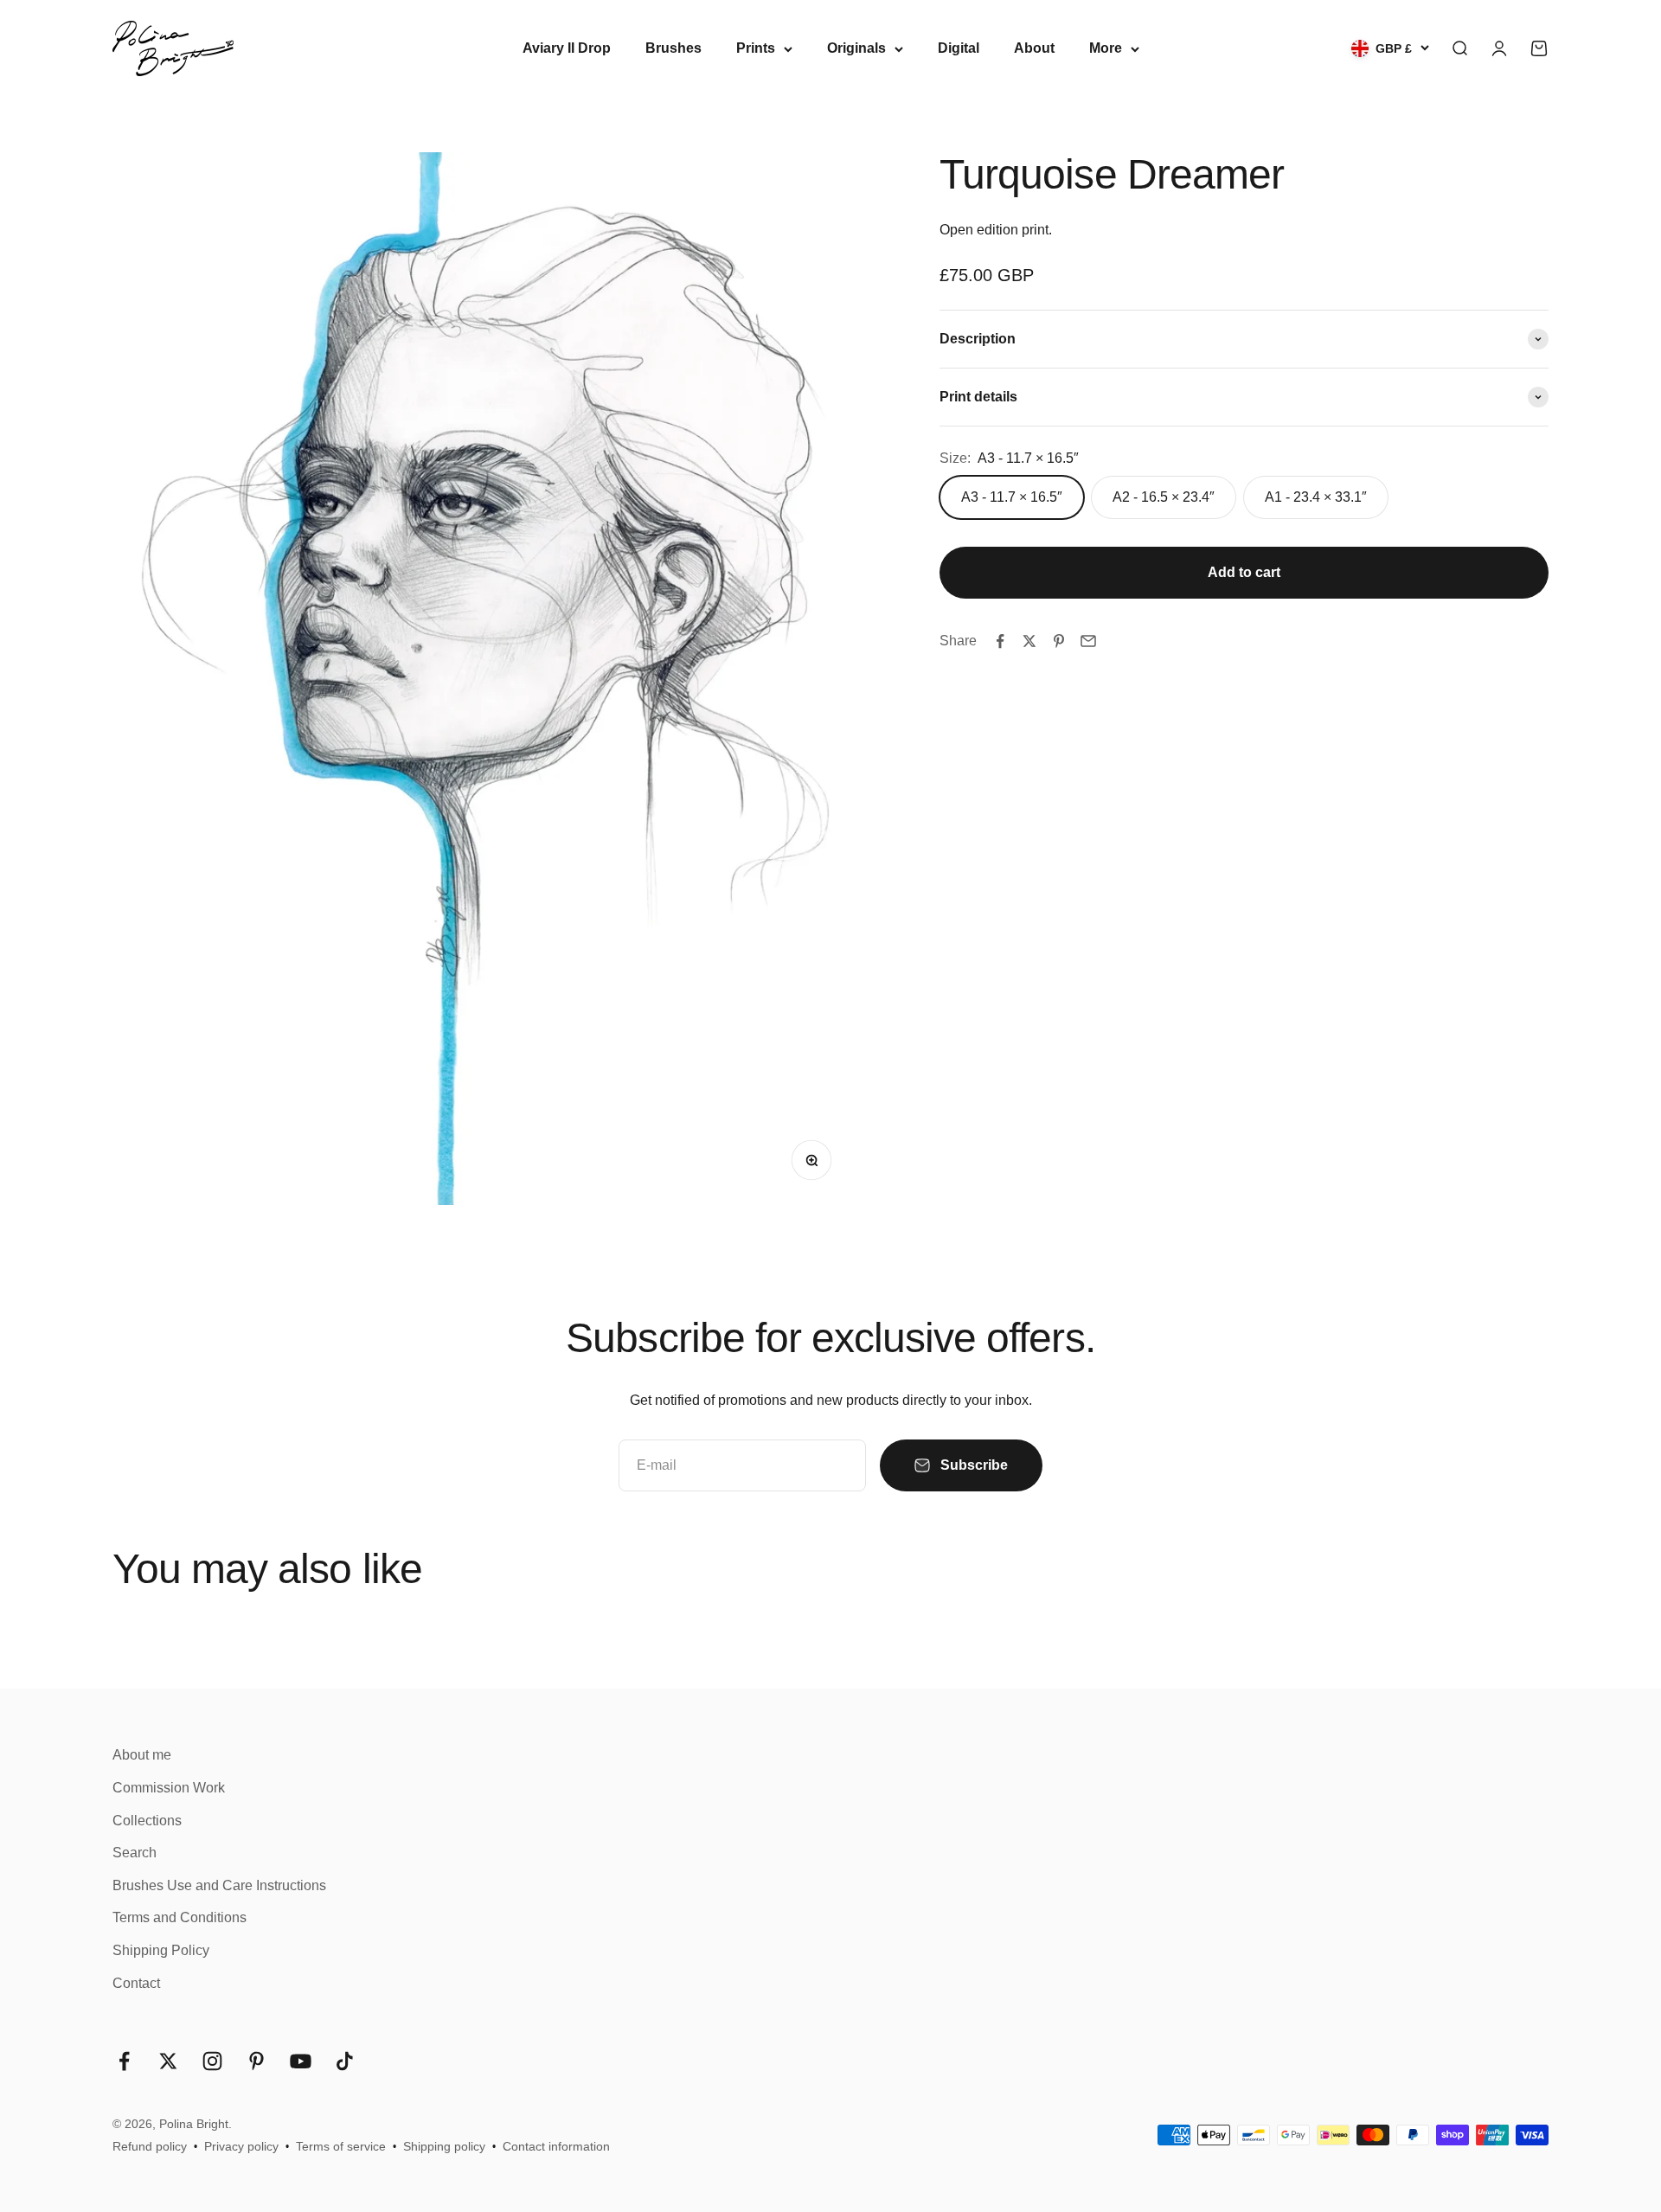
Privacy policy (241, 2146)
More (1106, 48)
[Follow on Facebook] (124, 2061)
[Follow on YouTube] (301, 2061)
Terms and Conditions (180, 1917)
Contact (136, 1983)
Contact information (556, 2146)
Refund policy (150, 2146)
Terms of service (341, 2146)
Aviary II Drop (567, 48)
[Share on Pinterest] (1059, 641)
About (1034, 48)
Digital (959, 48)
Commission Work (169, 1788)
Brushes (673, 48)
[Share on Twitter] (1029, 641)
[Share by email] (1088, 641)
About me (142, 1755)
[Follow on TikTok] (345, 2061)
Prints (756, 48)
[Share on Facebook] (1000, 641)
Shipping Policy (161, 1950)
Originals (856, 48)
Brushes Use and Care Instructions (219, 1885)
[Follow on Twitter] (168, 2061)
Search (135, 1853)
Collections (147, 1821)
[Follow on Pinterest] (257, 2061)
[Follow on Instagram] (212, 2061)
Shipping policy (444, 2146)
